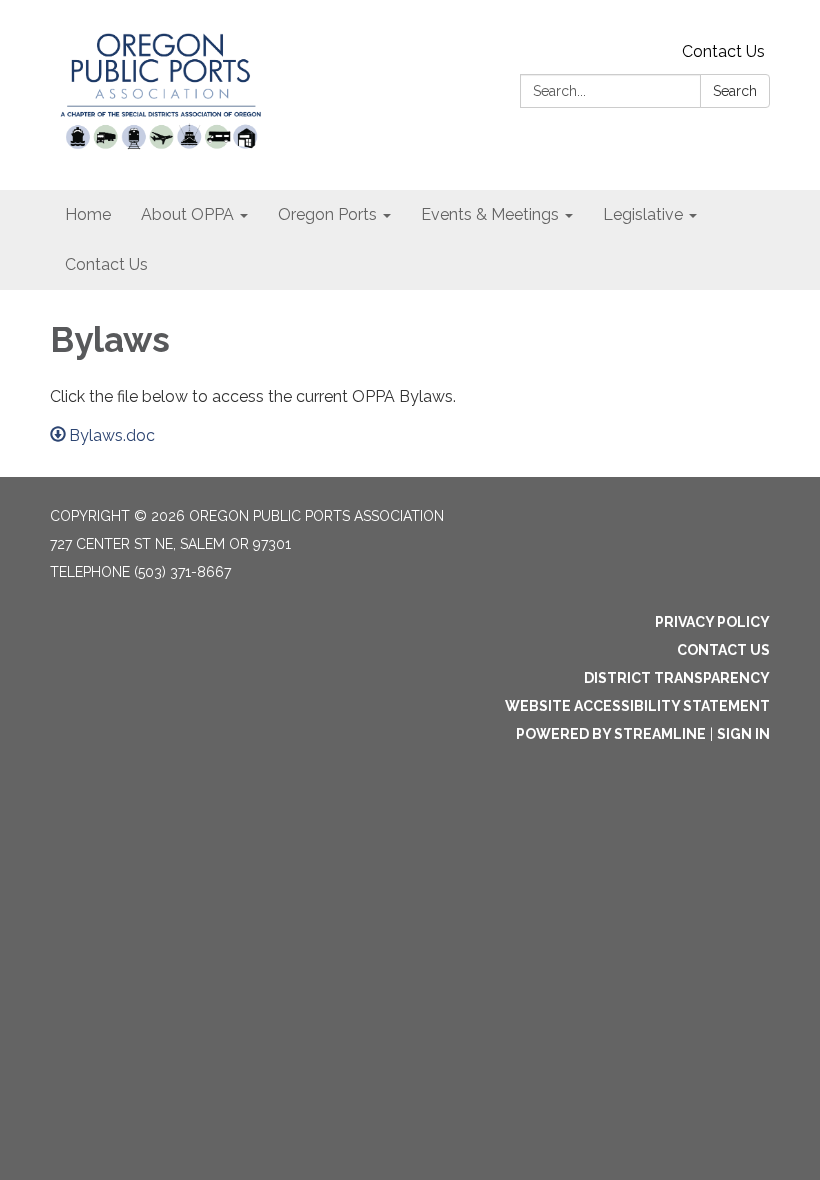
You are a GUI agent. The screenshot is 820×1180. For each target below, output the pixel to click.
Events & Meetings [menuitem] (490, 214)
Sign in (743, 734)
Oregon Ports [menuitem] (327, 214)
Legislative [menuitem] (643, 214)
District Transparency (677, 678)
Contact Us (723, 51)
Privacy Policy (712, 622)
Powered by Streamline (611, 734)
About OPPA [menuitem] (187, 214)
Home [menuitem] (88, 214)
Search (735, 91)
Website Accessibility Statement (637, 706)
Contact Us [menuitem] (106, 264)
